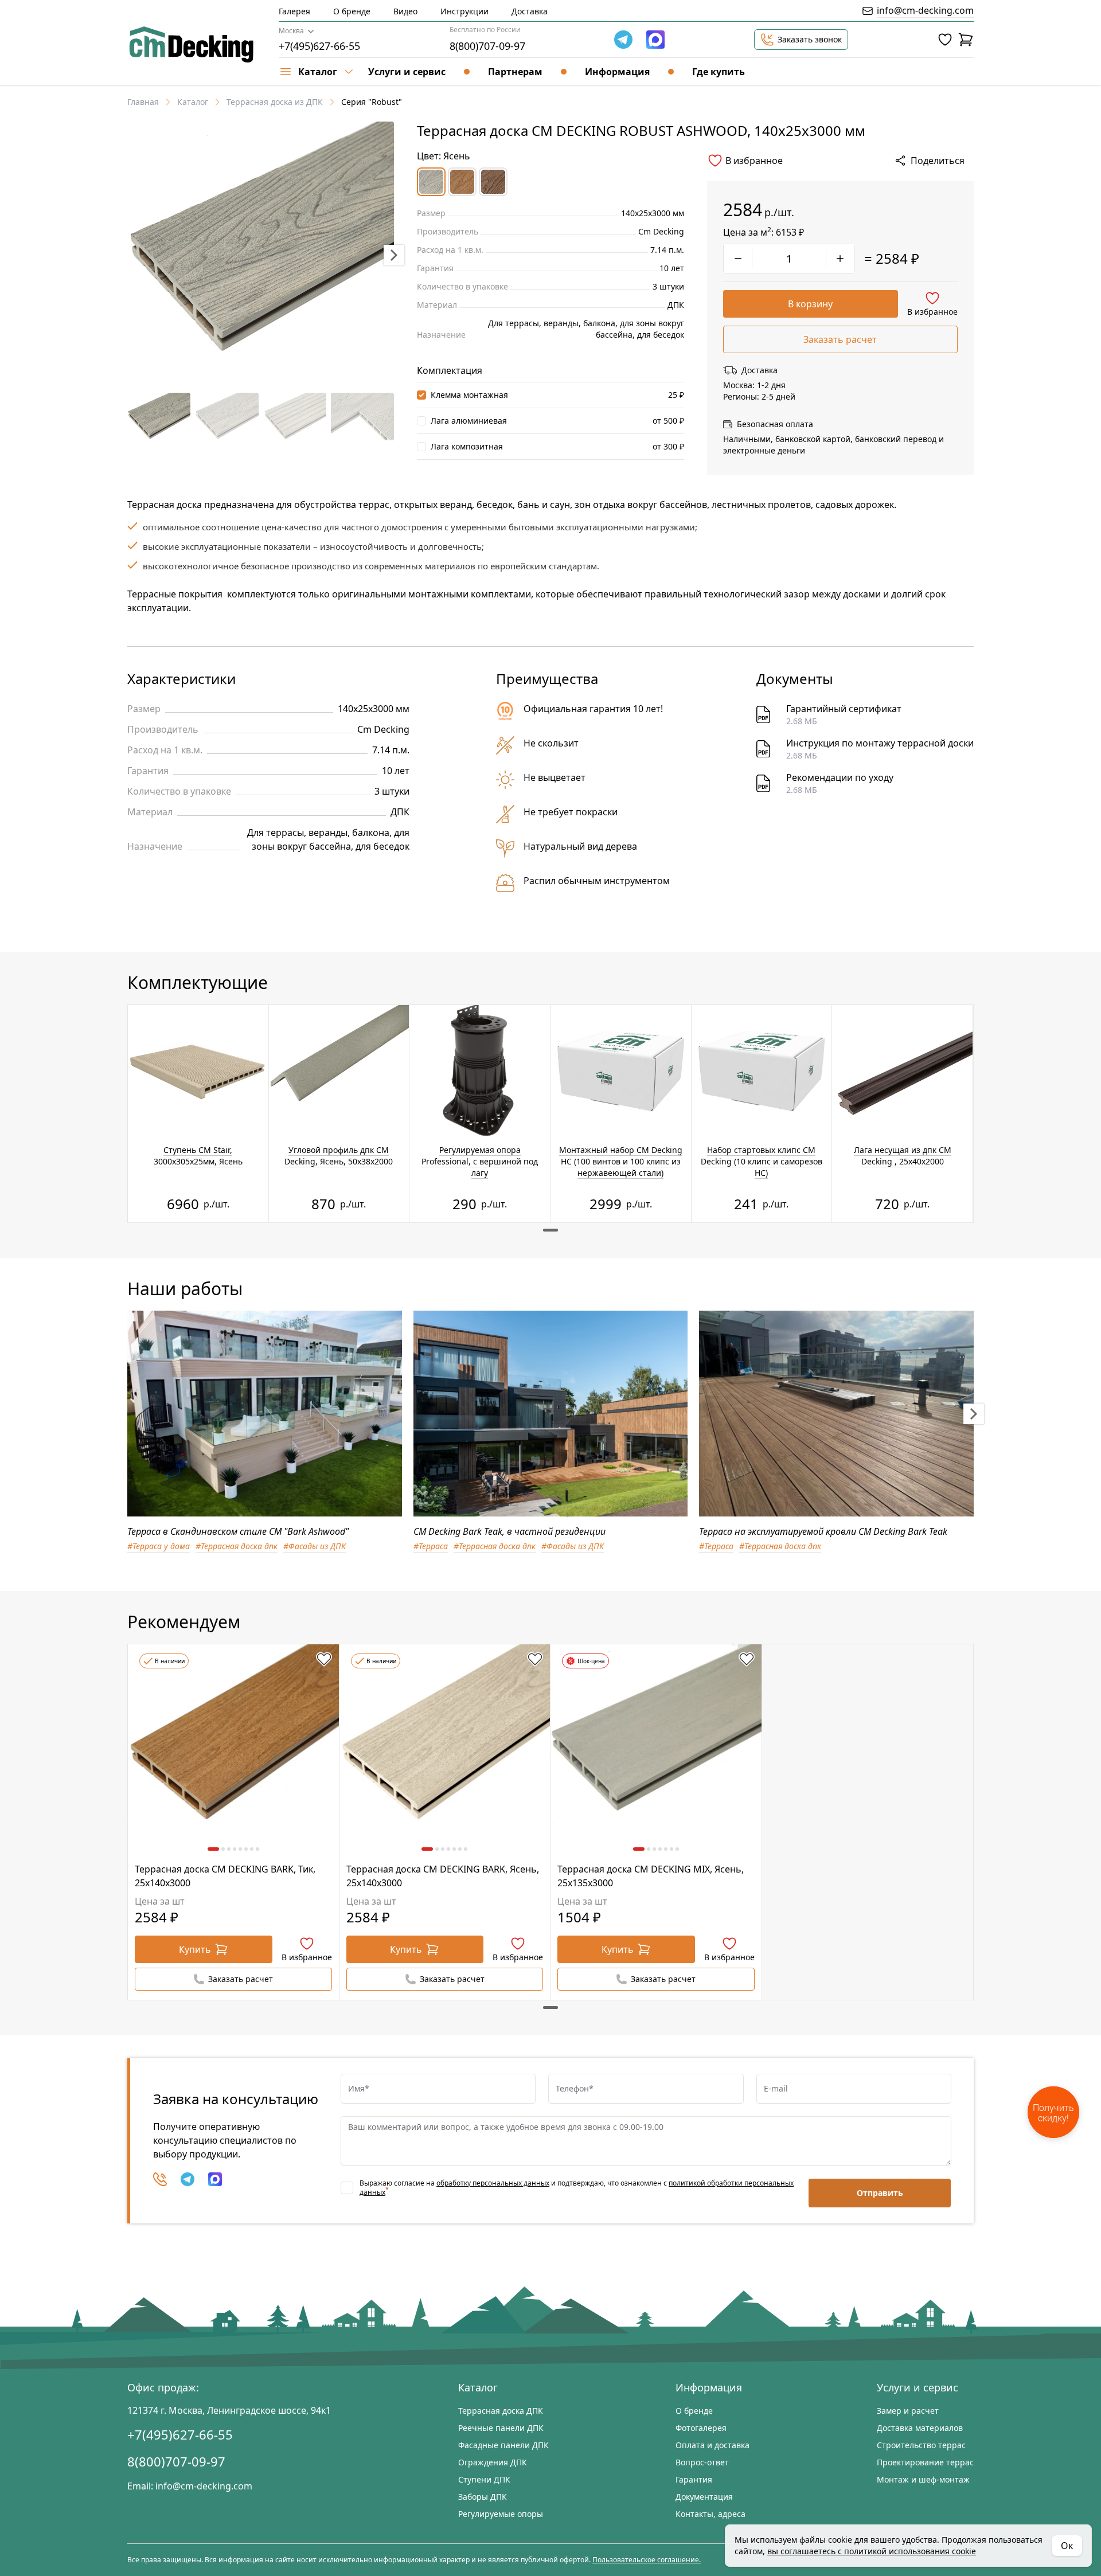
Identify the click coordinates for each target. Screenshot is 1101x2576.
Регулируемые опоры (501, 2514)
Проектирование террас (925, 2462)
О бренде (352, 11)
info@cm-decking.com (925, 10)
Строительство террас (921, 2445)
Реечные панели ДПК (501, 2428)
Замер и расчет (908, 2411)
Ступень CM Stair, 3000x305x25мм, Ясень (198, 1156)
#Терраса (431, 1546)
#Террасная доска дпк (237, 1546)
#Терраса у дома (159, 1546)
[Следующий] (974, 1414)
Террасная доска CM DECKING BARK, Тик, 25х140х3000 (225, 1876)
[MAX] (215, 2179)
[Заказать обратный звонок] (160, 2179)
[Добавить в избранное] (324, 1659)
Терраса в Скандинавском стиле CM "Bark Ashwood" (238, 1531)
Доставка (530, 11)
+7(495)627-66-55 (319, 46)
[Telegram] (623, 40)
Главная (143, 102)
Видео (405, 11)
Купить (195, 1949)
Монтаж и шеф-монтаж (923, 2479)
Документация (704, 2497)
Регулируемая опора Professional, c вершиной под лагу (480, 1161)
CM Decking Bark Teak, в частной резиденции (509, 1531)
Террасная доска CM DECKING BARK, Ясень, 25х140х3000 (443, 1876)
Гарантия (694, 2479)
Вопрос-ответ (702, 2462)
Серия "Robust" (372, 102)
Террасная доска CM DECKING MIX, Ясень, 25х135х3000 (651, 1876)
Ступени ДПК (484, 2479)
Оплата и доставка (712, 2445)
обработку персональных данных (493, 2183)
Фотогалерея (701, 2428)
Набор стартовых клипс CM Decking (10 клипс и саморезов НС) (762, 1161)
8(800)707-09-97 (487, 46)
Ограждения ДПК (493, 2462)
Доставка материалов (920, 2428)
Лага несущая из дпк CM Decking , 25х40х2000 (903, 1156)
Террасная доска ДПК (501, 2411)
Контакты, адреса (710, 2514)
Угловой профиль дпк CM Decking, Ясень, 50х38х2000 (339, 1156)
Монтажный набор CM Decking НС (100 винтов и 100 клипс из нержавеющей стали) (621, 1161)
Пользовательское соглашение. (647, 2560)
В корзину (810, 304)
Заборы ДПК (483, 2497)
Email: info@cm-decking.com (190, 2486)
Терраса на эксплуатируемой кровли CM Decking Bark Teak (823, 1531)
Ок (1067, 2546)
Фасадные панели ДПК (503, 2445)
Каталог (193, 102)
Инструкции (464, 11)
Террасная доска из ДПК (275, 102)
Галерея (294, 11)
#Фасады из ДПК (315, 1546)
